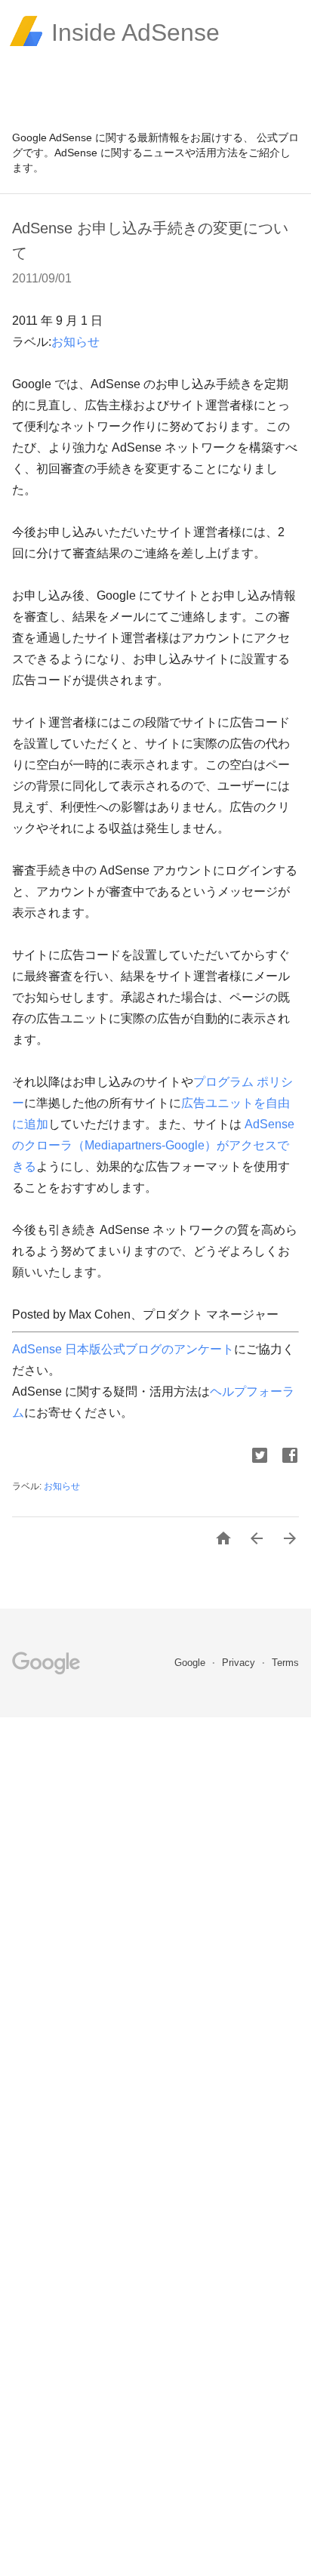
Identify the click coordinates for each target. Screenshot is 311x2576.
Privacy (240, 1663)
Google (191, 1663)
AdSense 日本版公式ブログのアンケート (123, 1349)
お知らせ (75, 342)
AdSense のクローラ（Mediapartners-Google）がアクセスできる (153, 1145)
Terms (285, 1663)
